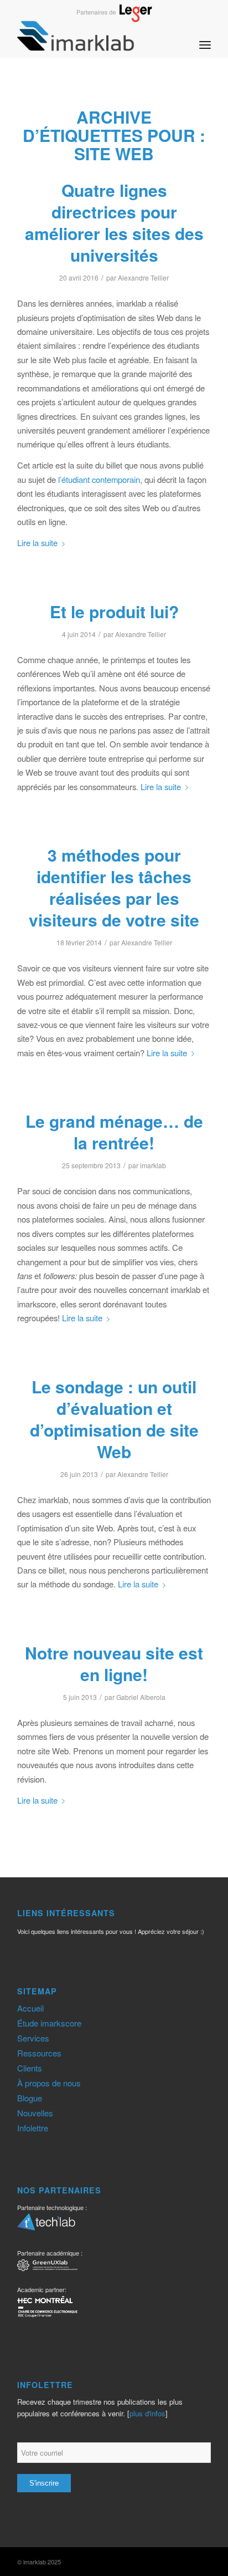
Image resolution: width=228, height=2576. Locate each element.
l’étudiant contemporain (99, 479)
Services (33, 2038)
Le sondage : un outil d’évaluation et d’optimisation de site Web (114, 1419)
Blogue (30, 2098)
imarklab (153, 1165)
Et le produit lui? (114, 611)
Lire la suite (37, 543)
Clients (30, 2068)
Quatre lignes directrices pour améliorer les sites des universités (114, 222)
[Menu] (205, 35)
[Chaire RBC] (47, 2267)
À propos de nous (49, 2083)
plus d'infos (147, 2413)
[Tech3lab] (46, 2226)
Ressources (39, 2053)
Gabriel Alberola (141, 1697)
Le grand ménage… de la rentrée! (114, 1132)
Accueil (30, 2008)
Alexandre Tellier (143, 278)
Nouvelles (35, 2113)
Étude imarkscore (49, 2023)
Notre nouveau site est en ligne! (114, 1663)
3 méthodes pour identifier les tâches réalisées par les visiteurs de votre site (114, 887)
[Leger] (114, 19)
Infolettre (33, 2128)
